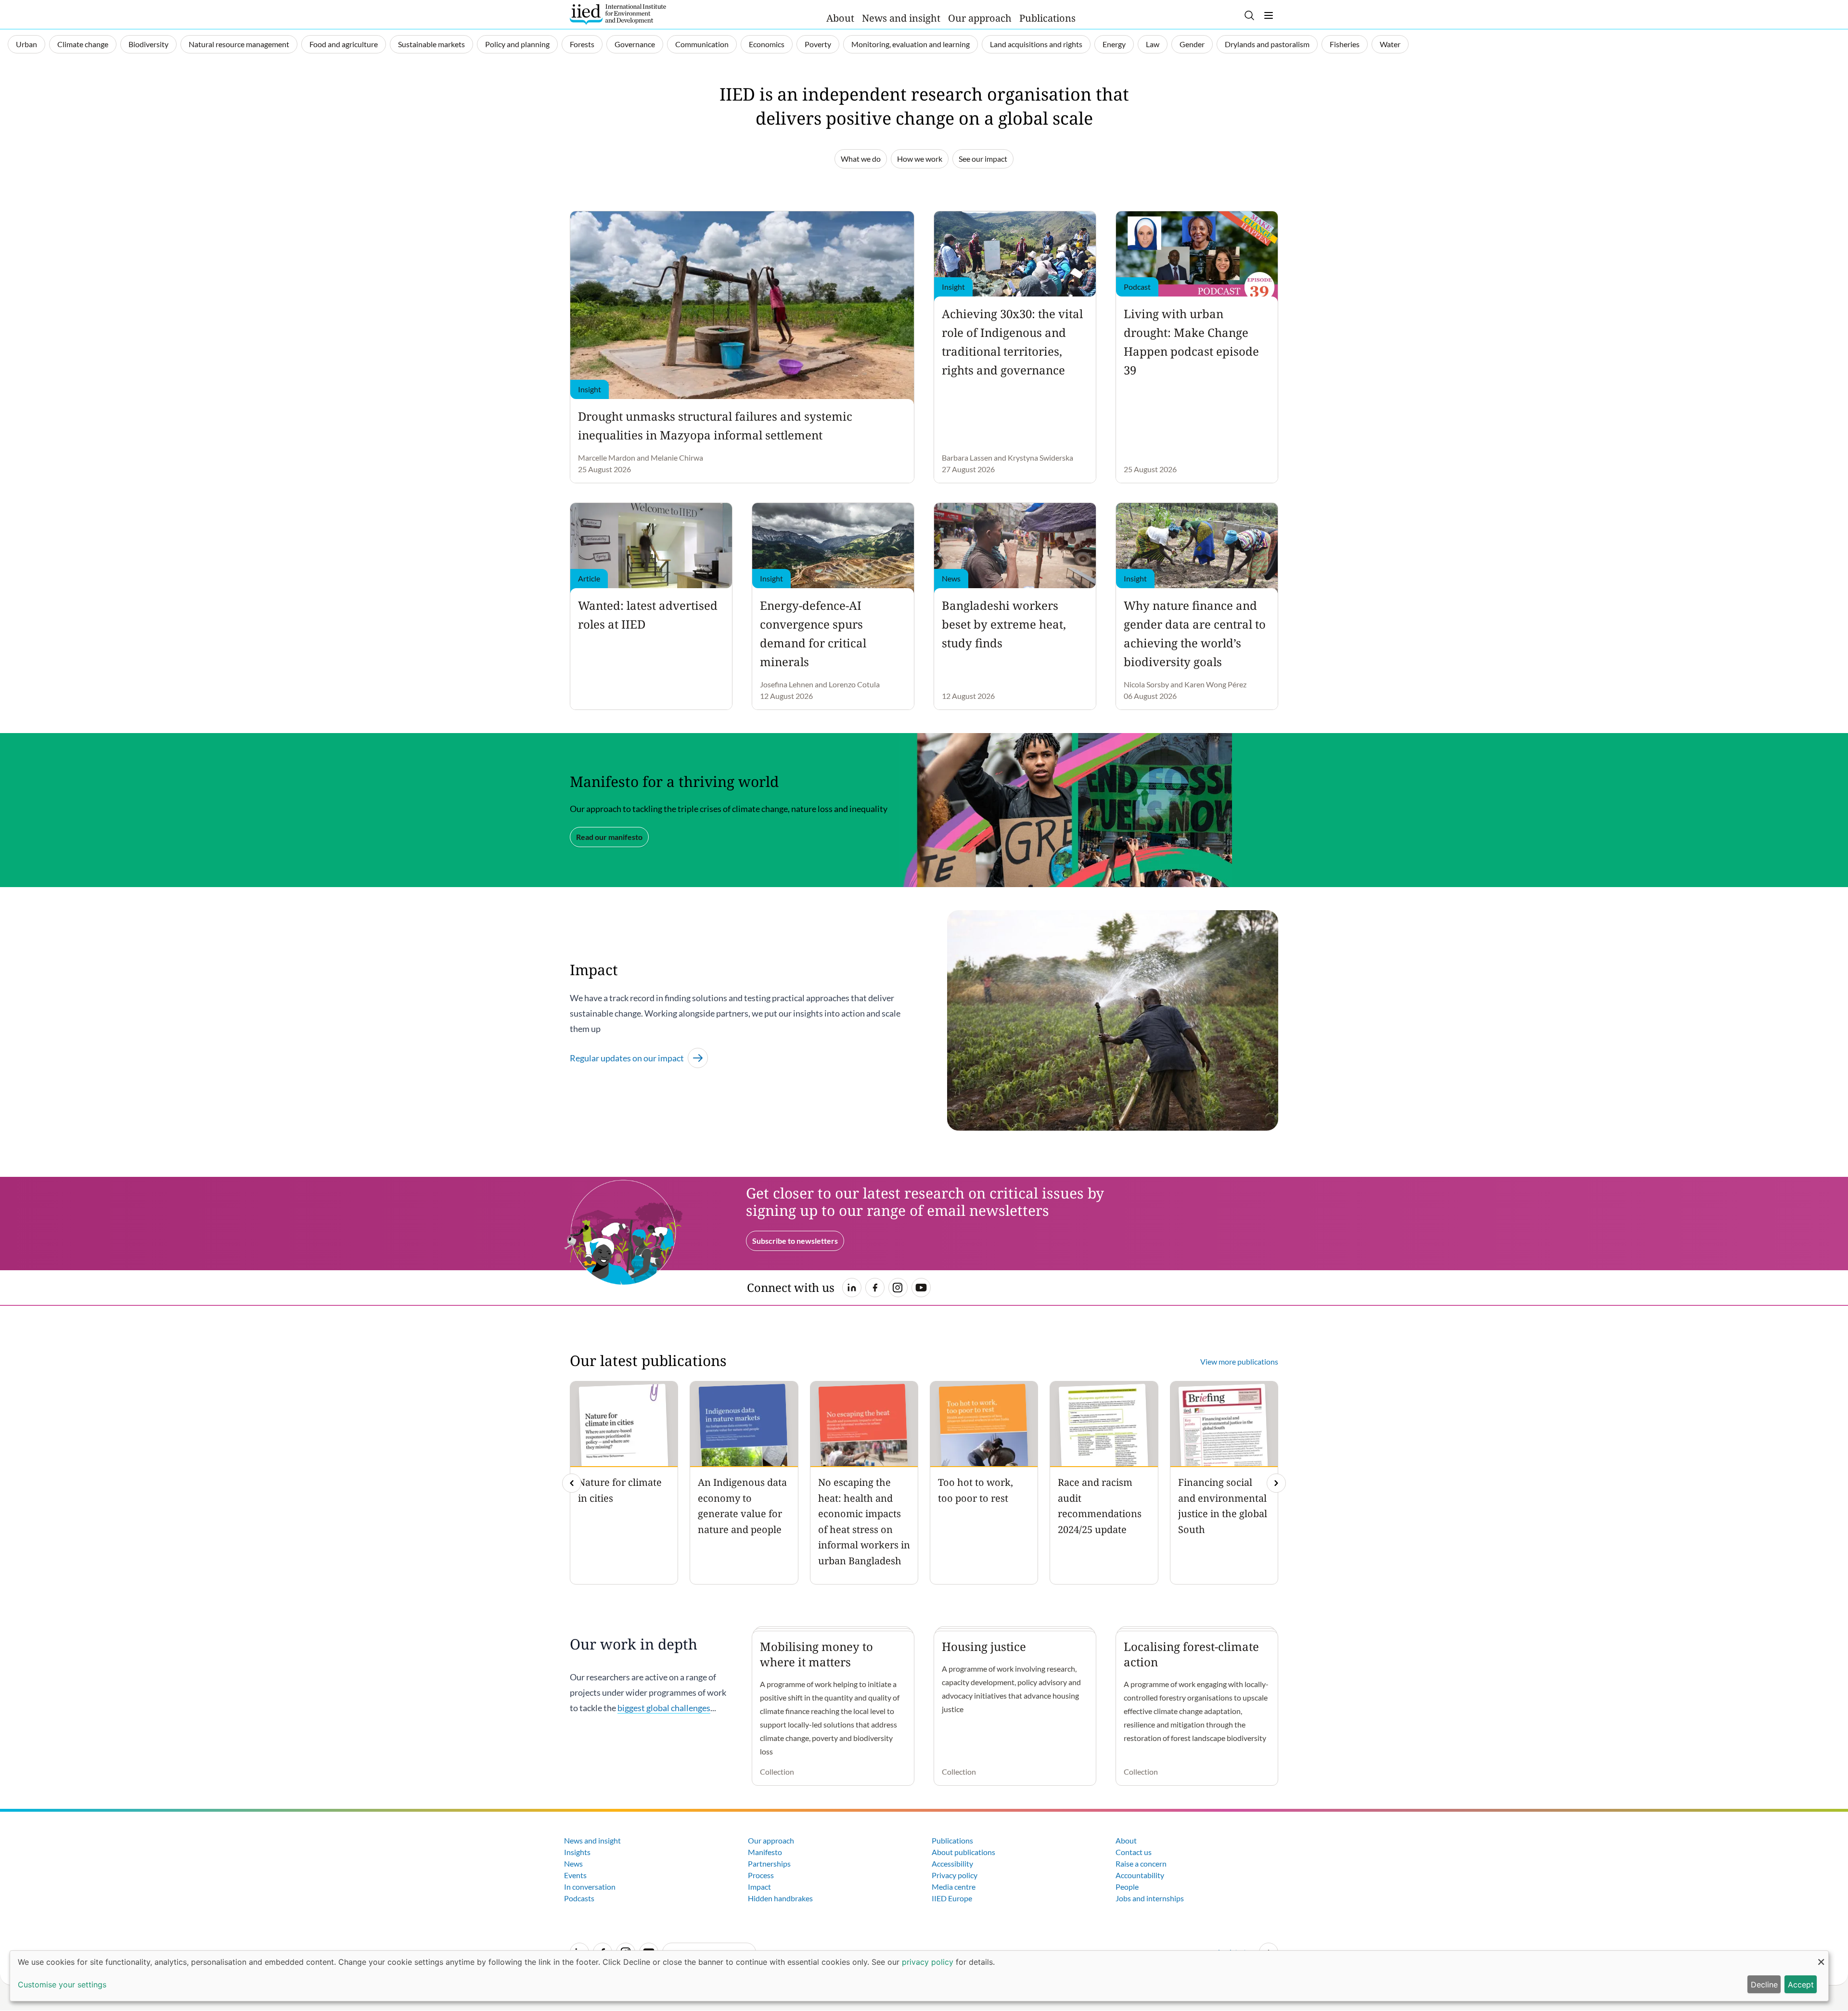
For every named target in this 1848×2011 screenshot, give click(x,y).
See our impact (983, 159)
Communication (702, 44)
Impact (759, 1887)
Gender (1192, 44)
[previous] (572, 1483)
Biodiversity (148, 44)
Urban (26, 44)
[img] (1276, 1483)
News (573, 1863)
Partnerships (769, 1863)
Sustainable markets (431, 44)
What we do (861, 159)
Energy (1114, 44)
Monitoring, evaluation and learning (911, 44)
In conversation (590, 1887)
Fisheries (1345, 44)
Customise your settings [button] (62, 1985)
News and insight (901, 18)
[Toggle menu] (1269, 15)
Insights (577, 1852)
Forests (582, 44)
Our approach (980, 18)
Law (1153, 44)
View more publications (1239, 1361)
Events (575, 1875)
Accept (1801, 1985)
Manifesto (765, 1852)
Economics (767, 44)
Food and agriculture (344, 44)
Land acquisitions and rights (1036, 44)
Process (761, 1875)
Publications (1047, 18)
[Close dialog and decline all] (1821, 1957)
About (840, 18)
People (1127, 1887)
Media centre (954, 1887)
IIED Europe (952, 1898)
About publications (963, 1852)
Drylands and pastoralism (1267, 44)
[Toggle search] (1249, 15)
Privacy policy (955, 1875)
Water (1390, 44)
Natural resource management (239, 44)
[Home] (618, 14)
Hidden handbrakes (780, 1898)
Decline (1764, 1985)
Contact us (1134, 1852)
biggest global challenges (664, 1708)
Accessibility (952, 1863)
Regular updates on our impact (627, 1058)
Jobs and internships (1150, 1898)
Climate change (83, 44)
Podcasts (579, 1898)
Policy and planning (517, 44)
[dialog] (919, 1976)
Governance (635, 44)
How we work (920, 159)
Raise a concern (1141, 1863)
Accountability (1140, 1875)
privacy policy (928, 1962)
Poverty (818, 44)
